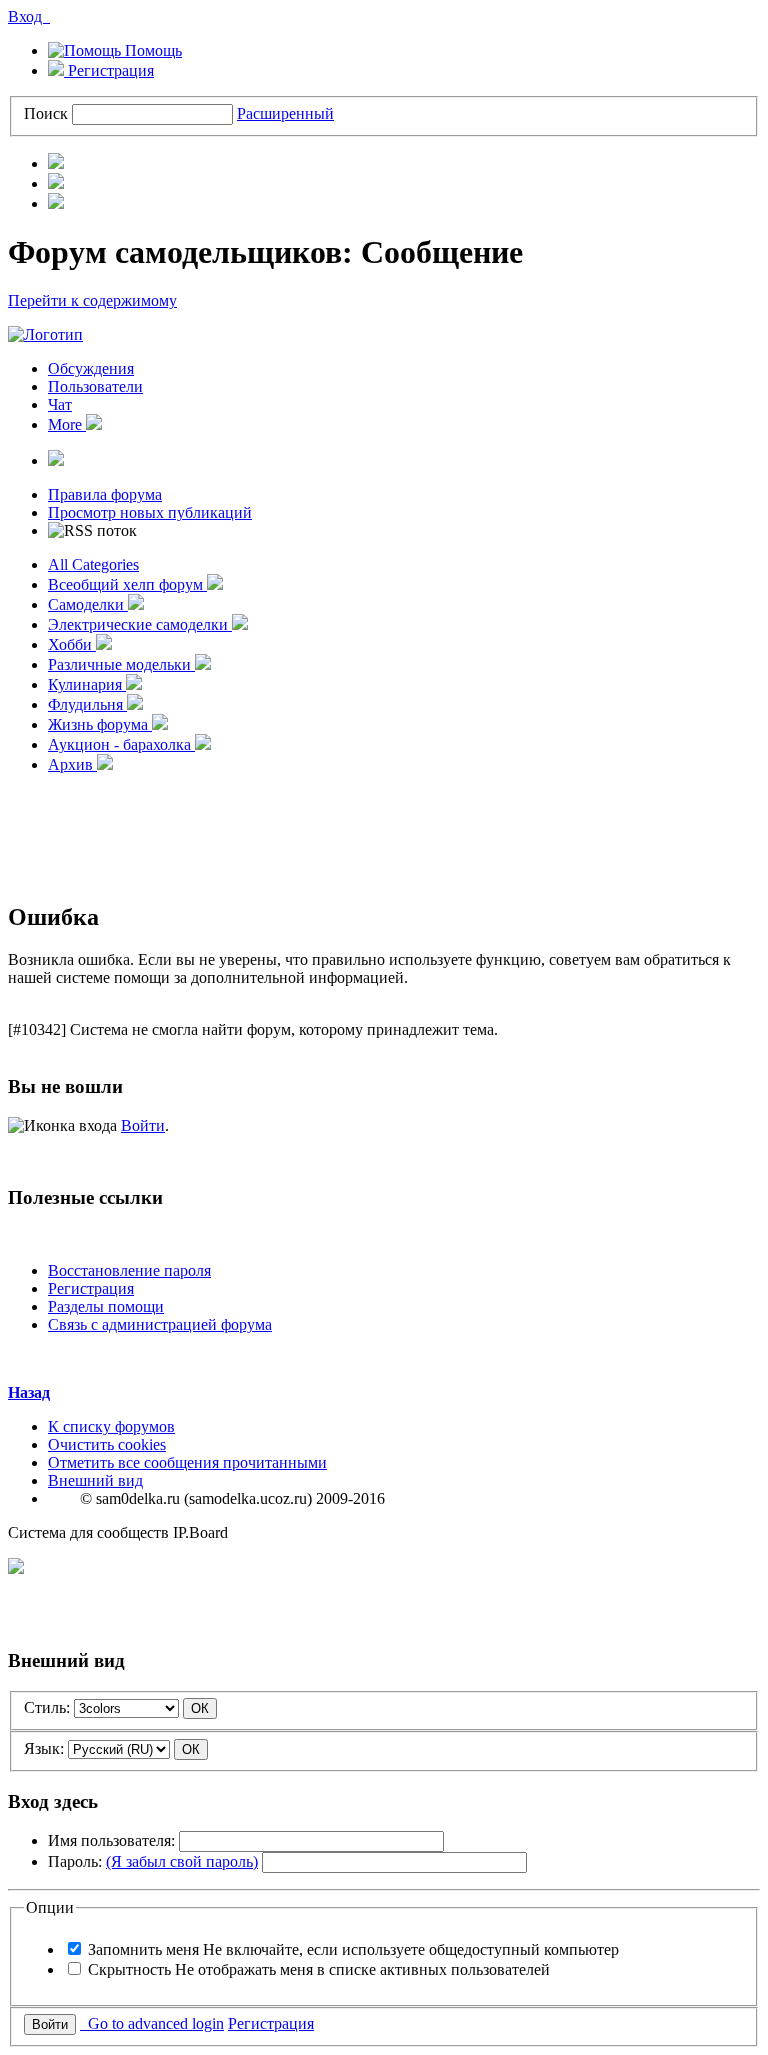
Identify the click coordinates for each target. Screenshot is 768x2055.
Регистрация (109, 70)
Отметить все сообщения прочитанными (187, 1462)
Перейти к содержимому (92, 300)
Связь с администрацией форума (160, 1324)
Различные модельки (121, 664)
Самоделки (88, 604)
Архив (72, 764)
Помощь (151, 50)
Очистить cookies (107, 1444)
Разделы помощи (106, 1306)
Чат (60, 404)
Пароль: (153, 1861)
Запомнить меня (353, 1949)
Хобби (72, 644)
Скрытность (319, 1969)
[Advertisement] (384, 835)
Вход (29, 16)
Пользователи (95, 386)
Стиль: (47, 1707)
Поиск (46, 113)
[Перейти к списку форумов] (45, 334)
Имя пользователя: (111, 1840)
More (67, 424)
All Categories (93, 564)
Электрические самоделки (140, 624)
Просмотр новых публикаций (150, 512)
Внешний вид (95, 1480)
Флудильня (87, 704)
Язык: (44, 1748)
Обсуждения (91, 368)
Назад (29, 1392)
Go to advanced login (152, 2023)
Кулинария (87, 684)
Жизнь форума (100, 724)
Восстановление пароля (129, 1270)
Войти (143, 1125)
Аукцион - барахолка (121, 744)
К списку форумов (111, 1426)
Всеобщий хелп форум (127, 584)
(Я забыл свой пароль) (182, 1861)
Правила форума (105, 494)
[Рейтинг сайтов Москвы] (16, 1568)
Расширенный (285, 113)
